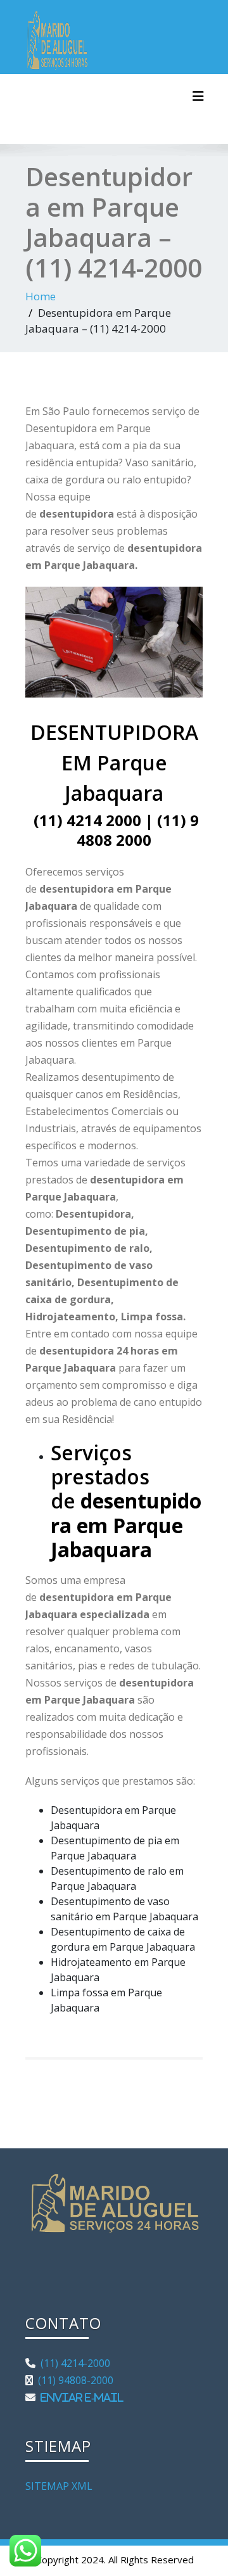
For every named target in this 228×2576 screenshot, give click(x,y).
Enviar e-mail (79, 2397)
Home (41, 296)
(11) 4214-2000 (73, 2363)
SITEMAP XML (59, 2486)
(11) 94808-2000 (73, 2380)
